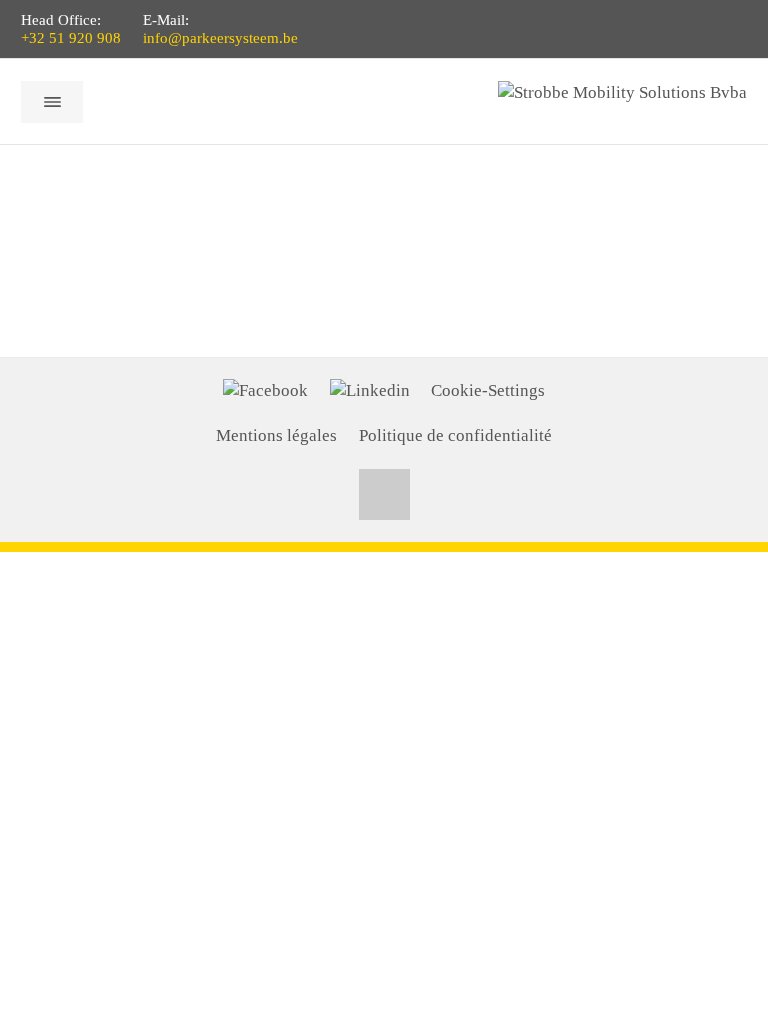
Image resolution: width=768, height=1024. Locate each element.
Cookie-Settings (488, 390)
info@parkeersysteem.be (220, 38)
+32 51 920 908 (71, 38)
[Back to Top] (384, 494)
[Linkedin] (370, 391)
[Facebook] (265, 391)
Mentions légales (276, 435)
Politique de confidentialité (455, 435)
